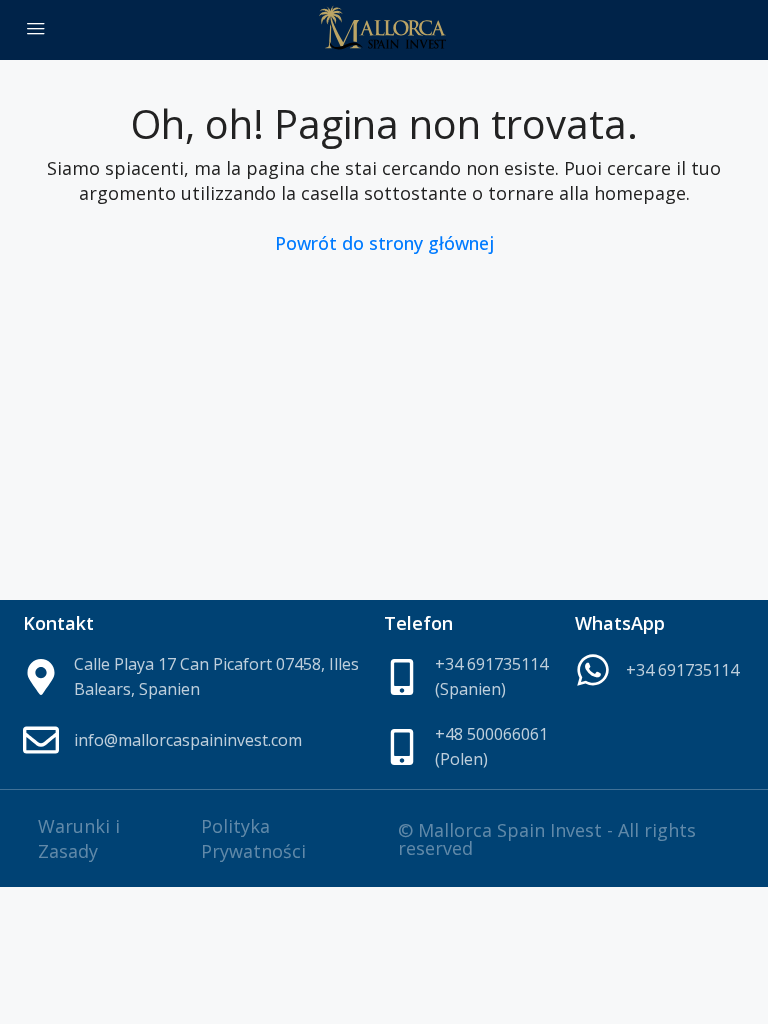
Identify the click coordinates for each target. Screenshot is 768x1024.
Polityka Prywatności (253, 838)
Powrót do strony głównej (384, 243)
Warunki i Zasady (79, 838)
